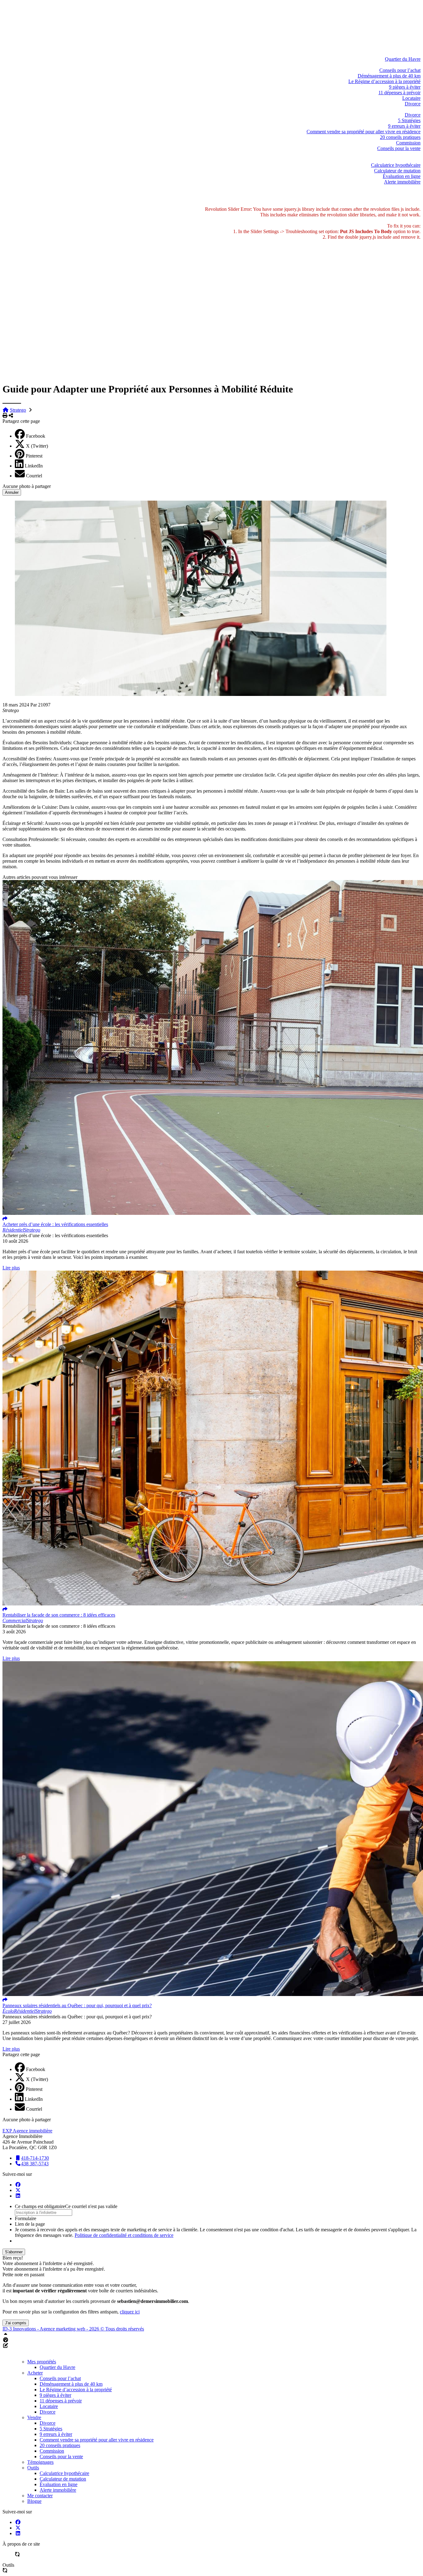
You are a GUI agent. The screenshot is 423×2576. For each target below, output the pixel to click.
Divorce (413, 104)
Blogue (413, 193)
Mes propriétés (406, 53)
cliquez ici (130, 2312)
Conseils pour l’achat (400, 70)
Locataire (411, 98)
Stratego (18, 410)
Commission (408, 143)
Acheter (413, 65)
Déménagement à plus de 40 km (389, 76)
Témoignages (407, 154)
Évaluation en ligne (402, 176)
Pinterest (34, 456)
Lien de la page (30, 2224)
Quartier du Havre (403, 59)
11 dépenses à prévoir (399, 93)
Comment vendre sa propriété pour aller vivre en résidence (364, 132)
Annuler (12, 492)
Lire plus (11, 1268)
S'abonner (14, 2252)
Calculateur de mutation (397, 171)
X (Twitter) (37, 446)
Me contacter (408, 187)
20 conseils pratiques (400, 137)
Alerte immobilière (402, 182)
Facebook (36, 436)
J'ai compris (16, 2323)
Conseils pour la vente (399, 148)
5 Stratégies (409, 120)
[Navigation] (208, 5)
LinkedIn (34, 466)
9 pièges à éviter (405, 87)
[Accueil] (214, 5)
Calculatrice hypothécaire (396, 165)
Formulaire (26, 2218)
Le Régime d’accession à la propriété (384, 81)
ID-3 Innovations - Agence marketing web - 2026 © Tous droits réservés (73, 2329)
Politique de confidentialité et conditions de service (124, 2235)
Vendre (414, 109)
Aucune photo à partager (27, 486)
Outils (415, 159)
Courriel (34, 476)
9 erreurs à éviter (404, 126)
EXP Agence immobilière (27, 2131)
